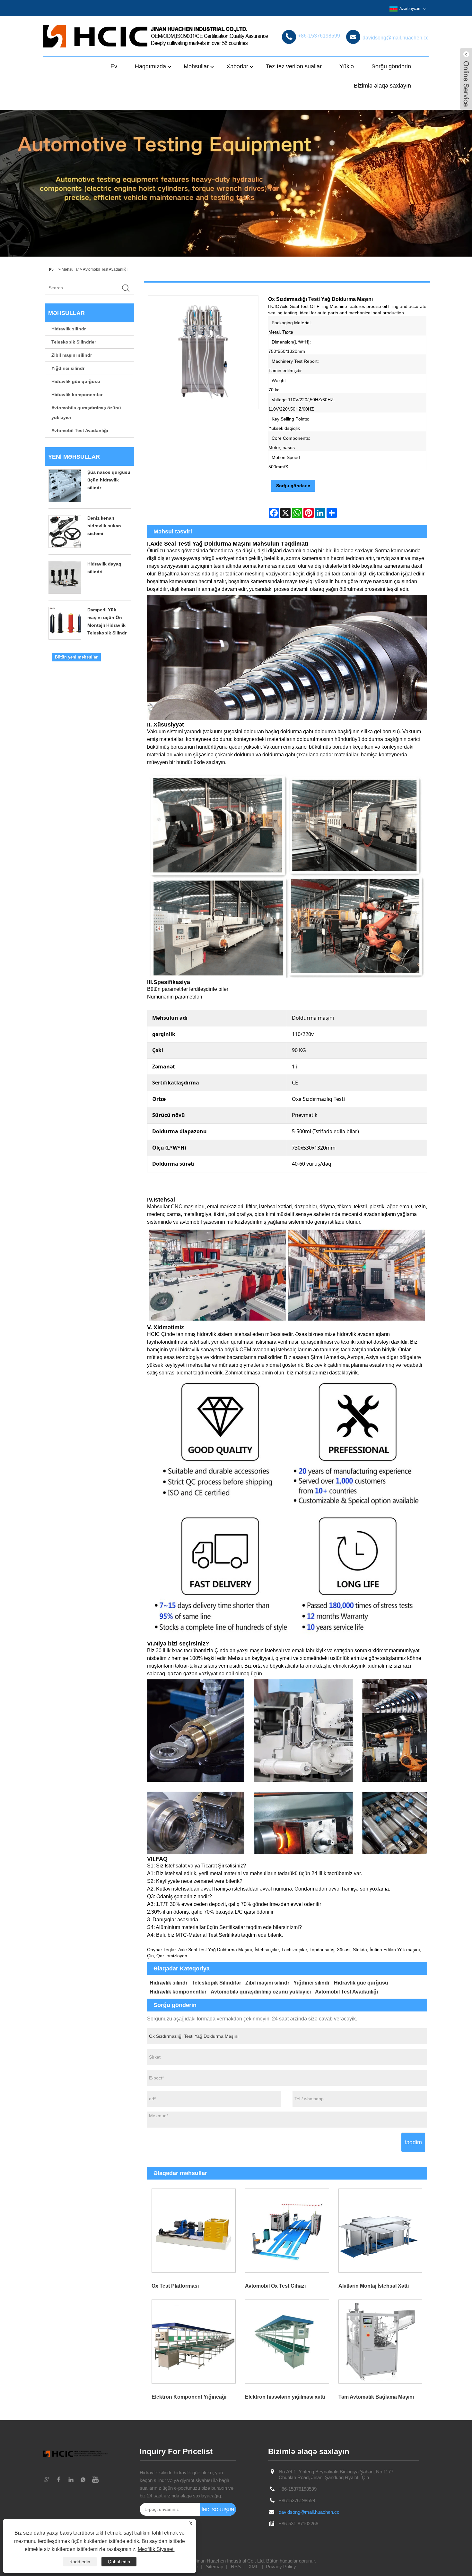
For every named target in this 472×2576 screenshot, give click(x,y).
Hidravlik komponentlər (77, 395)
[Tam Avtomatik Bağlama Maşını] (380, 2341)
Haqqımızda (150, 66)
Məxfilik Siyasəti (156, 2549)
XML (253, 2567)
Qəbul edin (119, 2562)
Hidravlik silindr (69, 329)
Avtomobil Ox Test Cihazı (275, 2286)
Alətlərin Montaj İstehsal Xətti (374, 2286)
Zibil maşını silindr (72, 355)
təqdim (413, 2142)
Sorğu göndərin (391, 66)
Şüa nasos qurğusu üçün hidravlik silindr (109, 480)
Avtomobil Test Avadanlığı (105, 269)
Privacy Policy (281, 2567)
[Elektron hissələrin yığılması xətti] (287, 2341)
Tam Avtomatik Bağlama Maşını (376, 2397)
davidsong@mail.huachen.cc (309, 2512)
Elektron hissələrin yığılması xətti (285, 2397)
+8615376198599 (297, 2500)
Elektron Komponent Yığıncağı (189, 2397)
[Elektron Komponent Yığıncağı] (194, 2341)
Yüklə (347, 66)
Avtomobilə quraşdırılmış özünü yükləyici (86, 412)
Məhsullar (196, 66)
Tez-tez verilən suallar (294, 66)
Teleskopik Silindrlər (74, 342)
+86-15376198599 (298, 2489)
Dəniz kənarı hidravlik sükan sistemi (104, 526)
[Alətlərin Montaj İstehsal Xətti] (380, 2230)
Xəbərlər (237, 66)
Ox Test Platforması (175, 2286)
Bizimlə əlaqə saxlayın (382, 86)
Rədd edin (80, 2562)
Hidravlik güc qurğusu (76, 381)
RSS (236, 2567)
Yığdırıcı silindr (68, 368)
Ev (114, 66)
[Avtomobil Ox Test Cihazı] (287, 2230)
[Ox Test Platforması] (194, 2230)
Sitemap (214, 2567)
